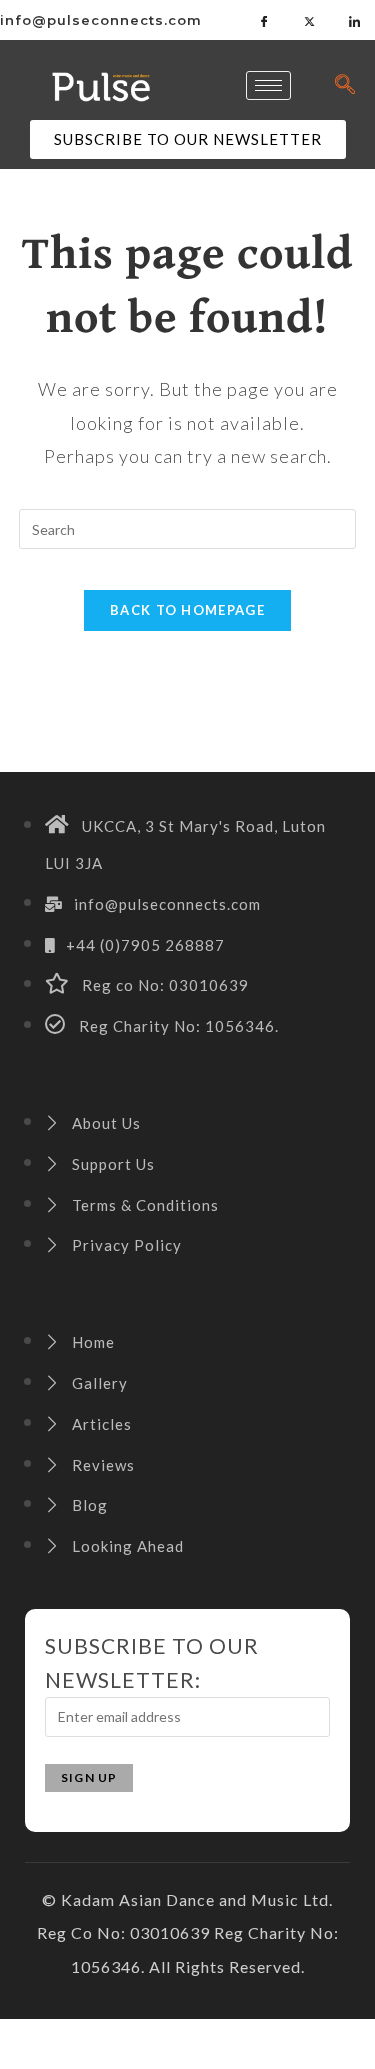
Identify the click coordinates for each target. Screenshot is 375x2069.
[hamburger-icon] (268, 85)
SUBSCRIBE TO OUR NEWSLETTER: (152, 1662)
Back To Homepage (187, 610)
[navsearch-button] (345, 85)
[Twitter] (310, 20)
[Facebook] (265, 20)
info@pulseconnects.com (101, 20)
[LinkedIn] (355, 20)
